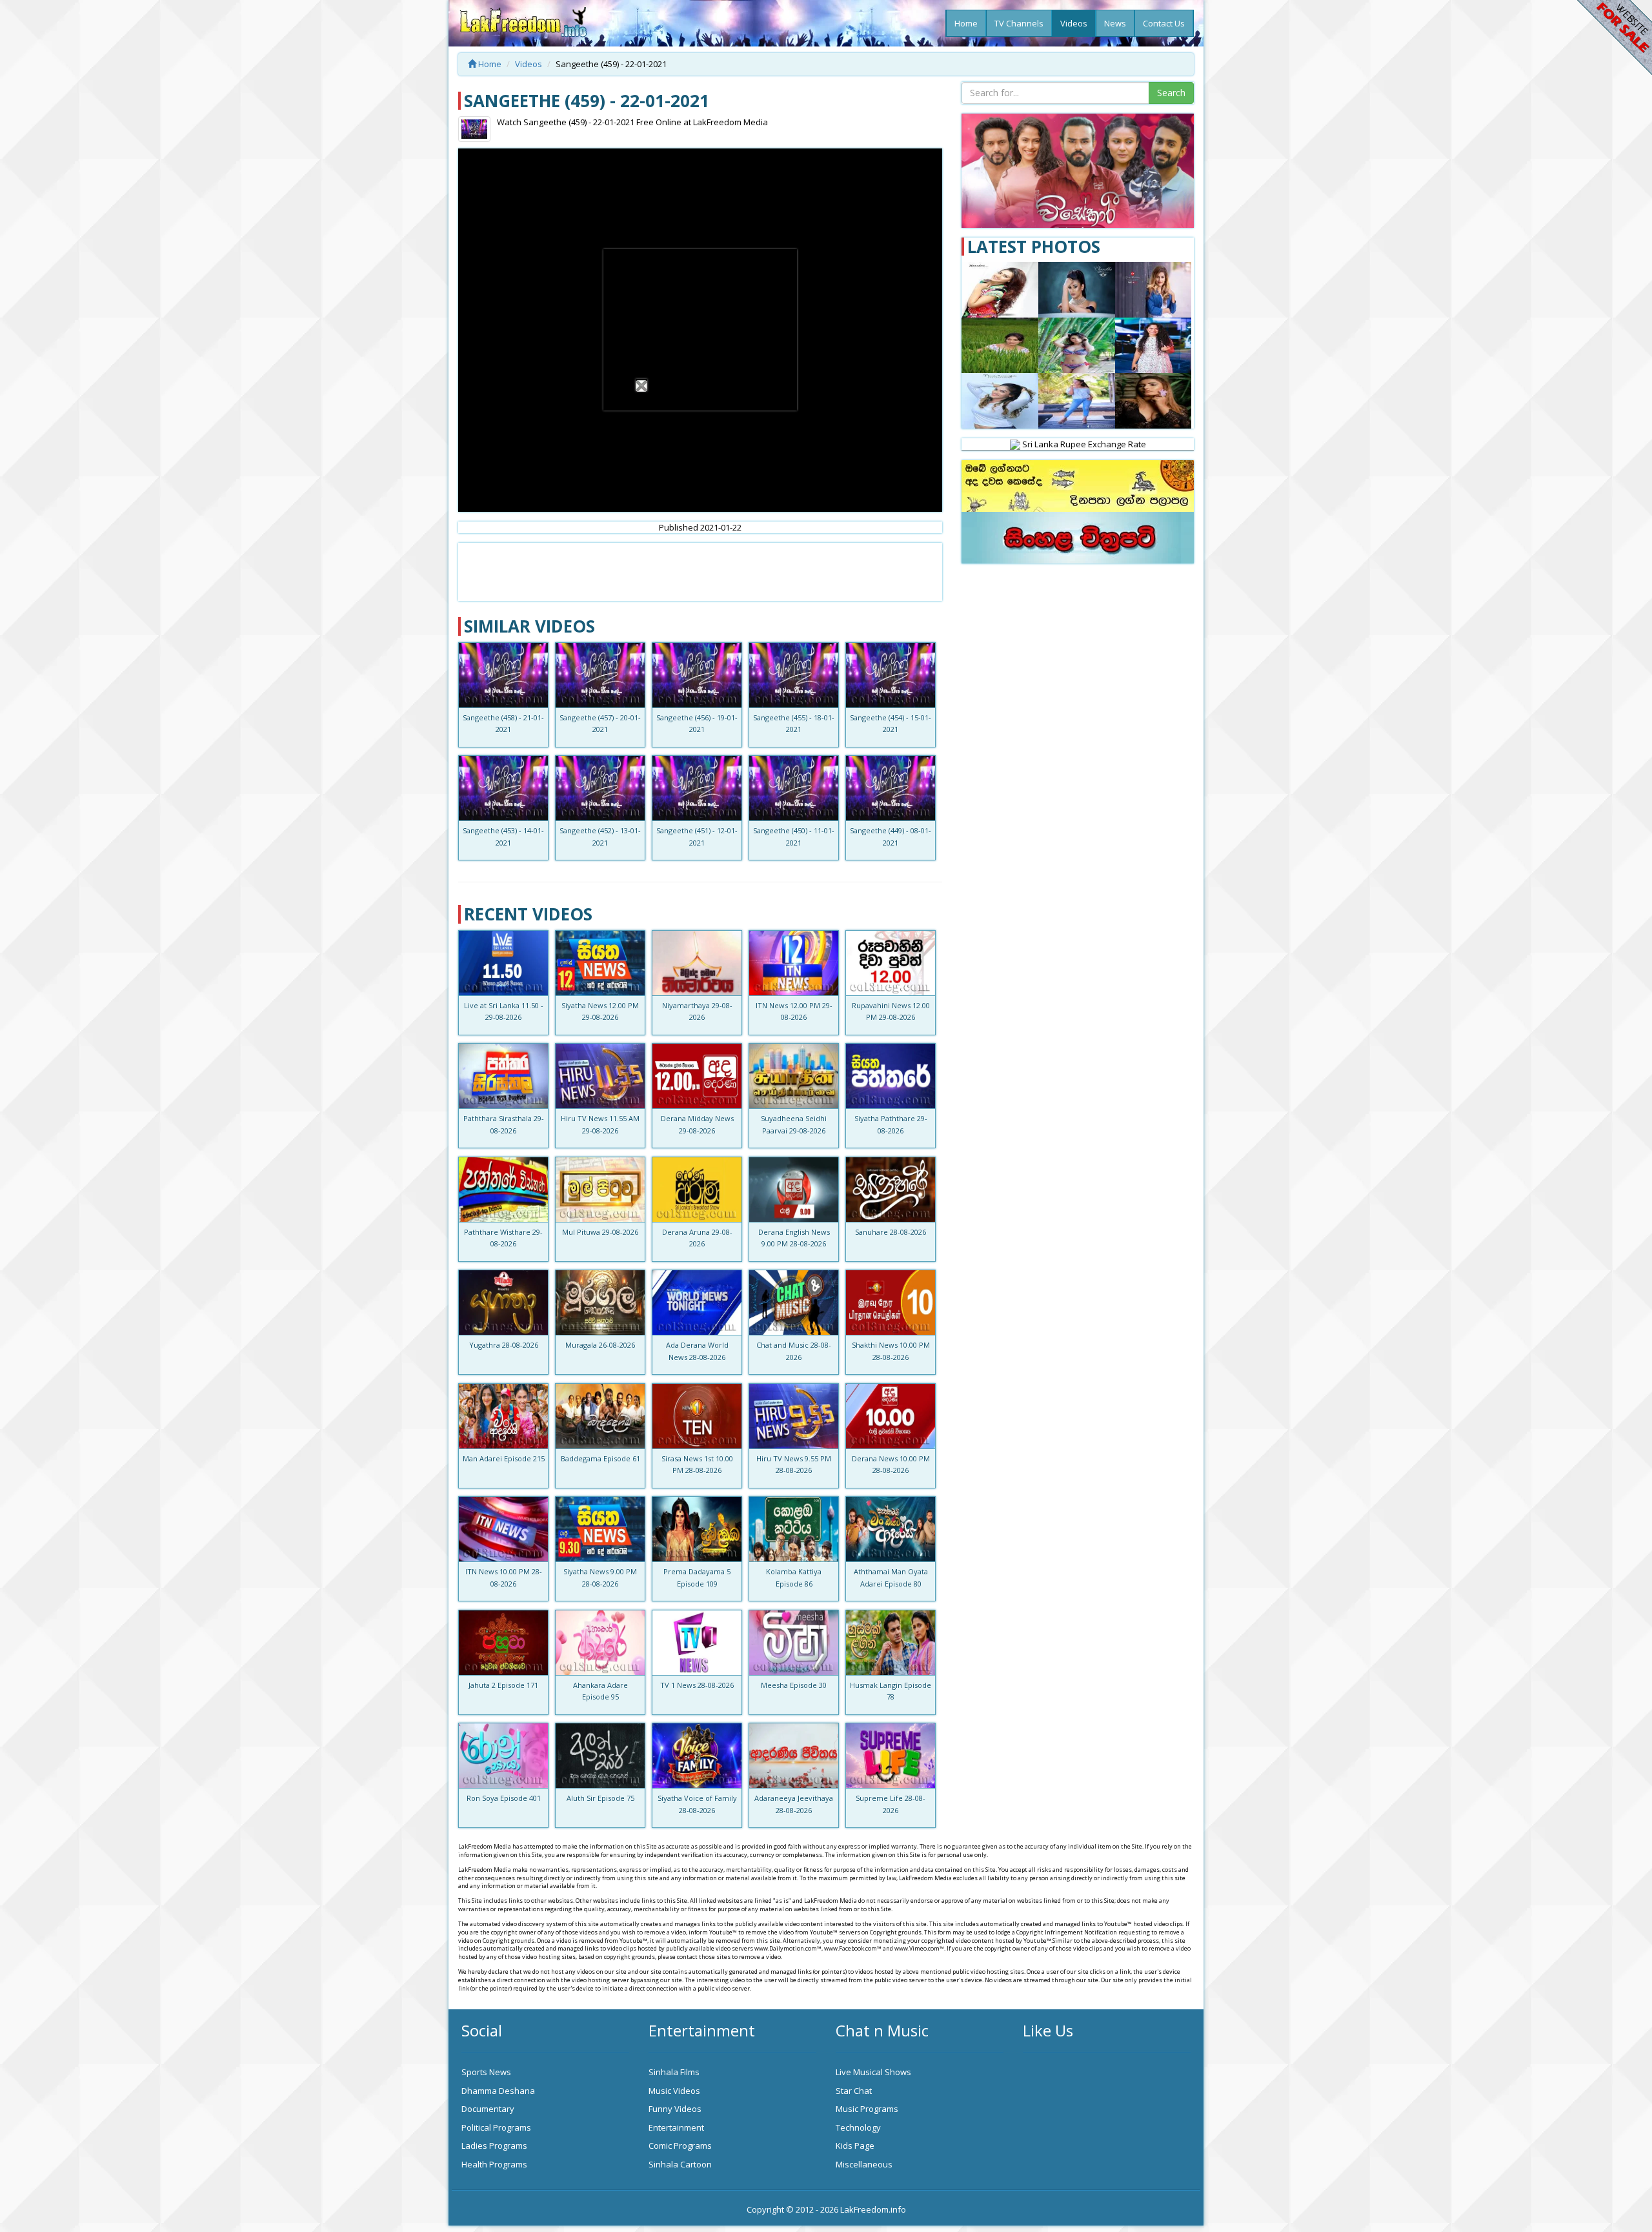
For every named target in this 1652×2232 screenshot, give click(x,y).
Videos (1074, 23)
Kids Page (855, 2146)
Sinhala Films (674, 2072)
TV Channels (1019, 23)
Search (1171, 93)
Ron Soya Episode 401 (504, 1798)
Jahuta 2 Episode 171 (503, 1685)
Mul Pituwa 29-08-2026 (600, 1232)
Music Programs (867, 2109)
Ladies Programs (494, 2146)
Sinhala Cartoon (680, 2164)
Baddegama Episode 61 (600, 1458)
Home (966, 23)
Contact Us (1164, 23)
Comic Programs (680, 2146)
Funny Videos (675, 2109)
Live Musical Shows (873, 2072)
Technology (858, 2127)
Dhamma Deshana (498, 2091)
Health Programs (494, 2164)
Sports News (486, 2072)
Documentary (488, 2109)
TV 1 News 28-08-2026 (697, 1685)
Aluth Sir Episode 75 (600, 1798)
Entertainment (676, 2127)
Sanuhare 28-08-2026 (891, 1232)
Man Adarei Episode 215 (504, 1458)
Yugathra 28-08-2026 (504, 1345)
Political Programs (496, 2127)
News (1115, 23)
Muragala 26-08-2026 (600, 1345)
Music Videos (674, 2091)
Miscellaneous (864, 2164)
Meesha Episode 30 (794, 1685)
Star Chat (854, 2091)
